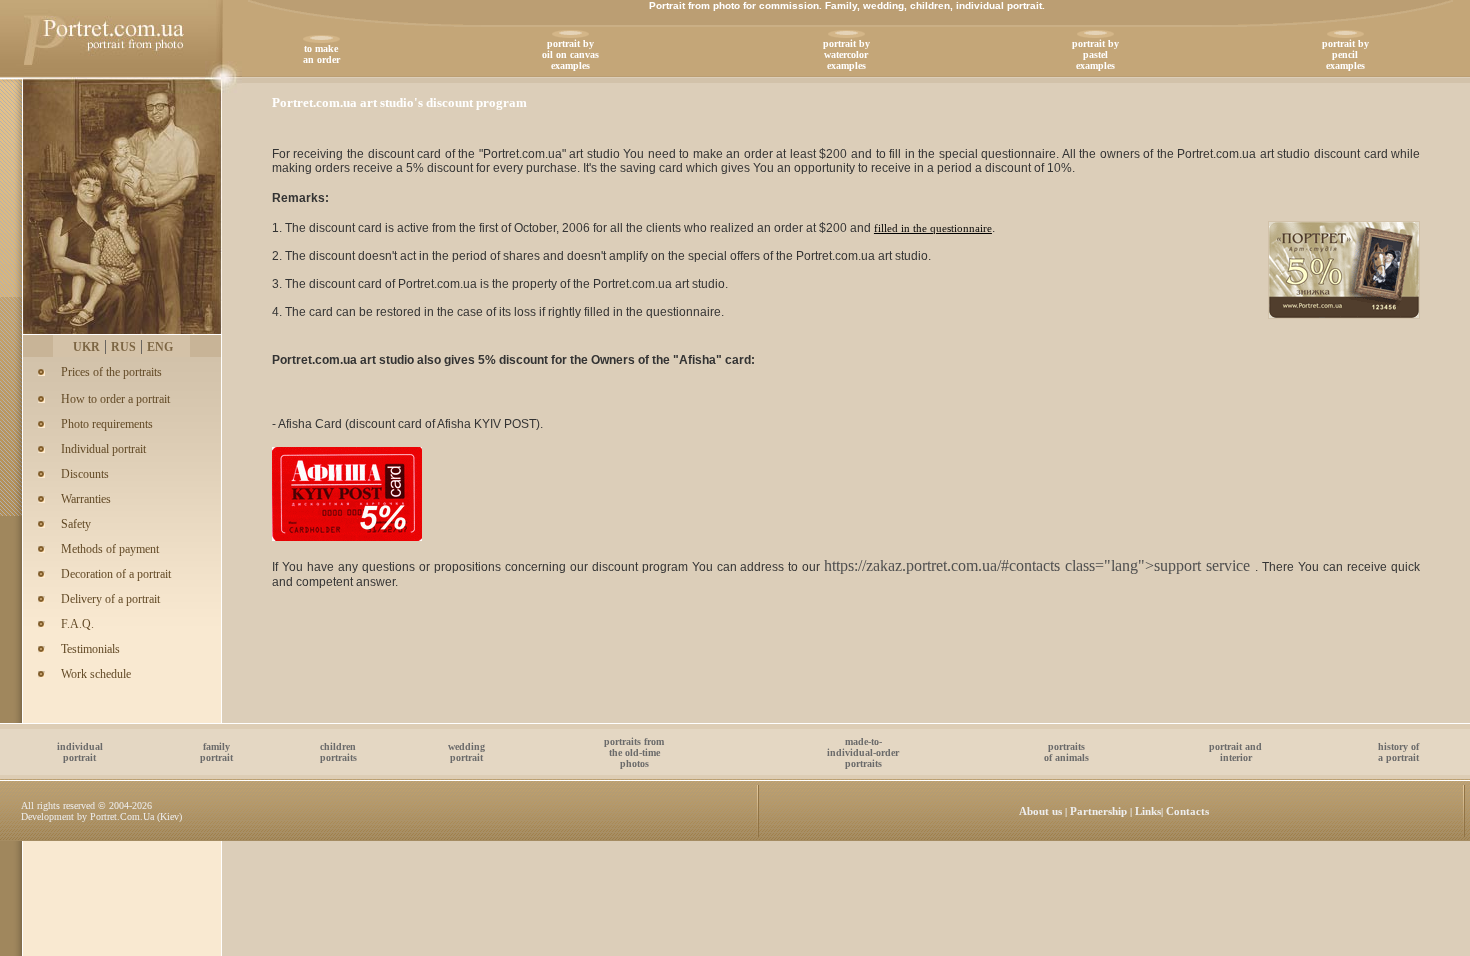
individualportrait (80, 752)
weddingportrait (466, 752)
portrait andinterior (1235, 752)
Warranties (86, 499)
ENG (160, 347)
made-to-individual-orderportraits (863, 752)
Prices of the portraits (111, 372)
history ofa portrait (1398, 752)
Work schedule (96, 674)
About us (1040, 811)
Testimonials (90, 649)
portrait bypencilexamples (1345, 54)
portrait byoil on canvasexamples (570, 54)
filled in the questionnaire (933, 228)
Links (1148, 811)
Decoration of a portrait (116, 574)
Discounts (85, 474)
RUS (123, 347)
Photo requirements (107, 424)
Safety (76, 524)
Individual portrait (103, 449)
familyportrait (216, 752)
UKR (86, 347)
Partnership (1098, 811)
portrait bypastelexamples (1095, 54)
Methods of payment (110, 549)
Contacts (1187, 811)
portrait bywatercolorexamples (846, 54)
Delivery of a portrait (110, 599)
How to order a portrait (115, 399)
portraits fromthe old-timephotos (634, 752)
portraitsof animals (1066, 752)
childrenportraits (338, 752)
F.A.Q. (77, 624)
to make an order (321, 54)
